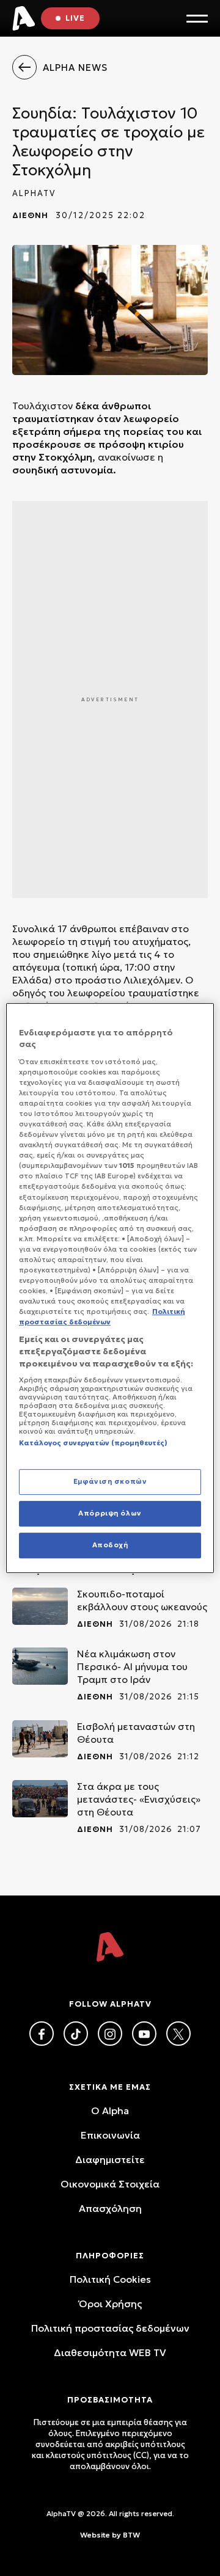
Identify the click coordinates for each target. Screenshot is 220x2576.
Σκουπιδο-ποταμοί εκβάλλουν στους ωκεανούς (142, 1600)
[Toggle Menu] (197, 19)
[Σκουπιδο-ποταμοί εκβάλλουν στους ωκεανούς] (40, 1606)
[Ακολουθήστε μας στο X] (178, 2034)
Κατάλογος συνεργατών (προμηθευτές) (93, 1443)
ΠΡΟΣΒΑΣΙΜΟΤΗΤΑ (110, 2400)
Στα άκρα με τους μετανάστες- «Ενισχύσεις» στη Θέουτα (139, 1799)
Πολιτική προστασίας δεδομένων (110, 2328)
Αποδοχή (110, 1545)
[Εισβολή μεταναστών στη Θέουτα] (40, 1739)
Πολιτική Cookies (110, 2279)
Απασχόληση (110, 2208)
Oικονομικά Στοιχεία (110, 2184)
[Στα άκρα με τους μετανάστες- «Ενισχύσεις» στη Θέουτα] (40, 1799)
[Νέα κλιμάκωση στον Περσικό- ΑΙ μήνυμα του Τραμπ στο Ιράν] (40, 1666)
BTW (131, 2535)
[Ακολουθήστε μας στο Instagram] (110, 2034)
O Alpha (110, 2111)
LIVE (75, 18)
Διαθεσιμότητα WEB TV (110, 2352)
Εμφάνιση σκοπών (110, 1482)
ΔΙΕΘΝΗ (30, 215)
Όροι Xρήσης (110, 2304)
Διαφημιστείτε (110, 2159)
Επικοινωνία (110, 2135)
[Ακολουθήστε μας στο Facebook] (42, 2034)
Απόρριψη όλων (110, 1514)
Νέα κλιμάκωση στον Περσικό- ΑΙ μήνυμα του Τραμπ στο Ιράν (132, 1666)
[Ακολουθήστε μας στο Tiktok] (76, 2034)
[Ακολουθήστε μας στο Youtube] (144, 2034)
